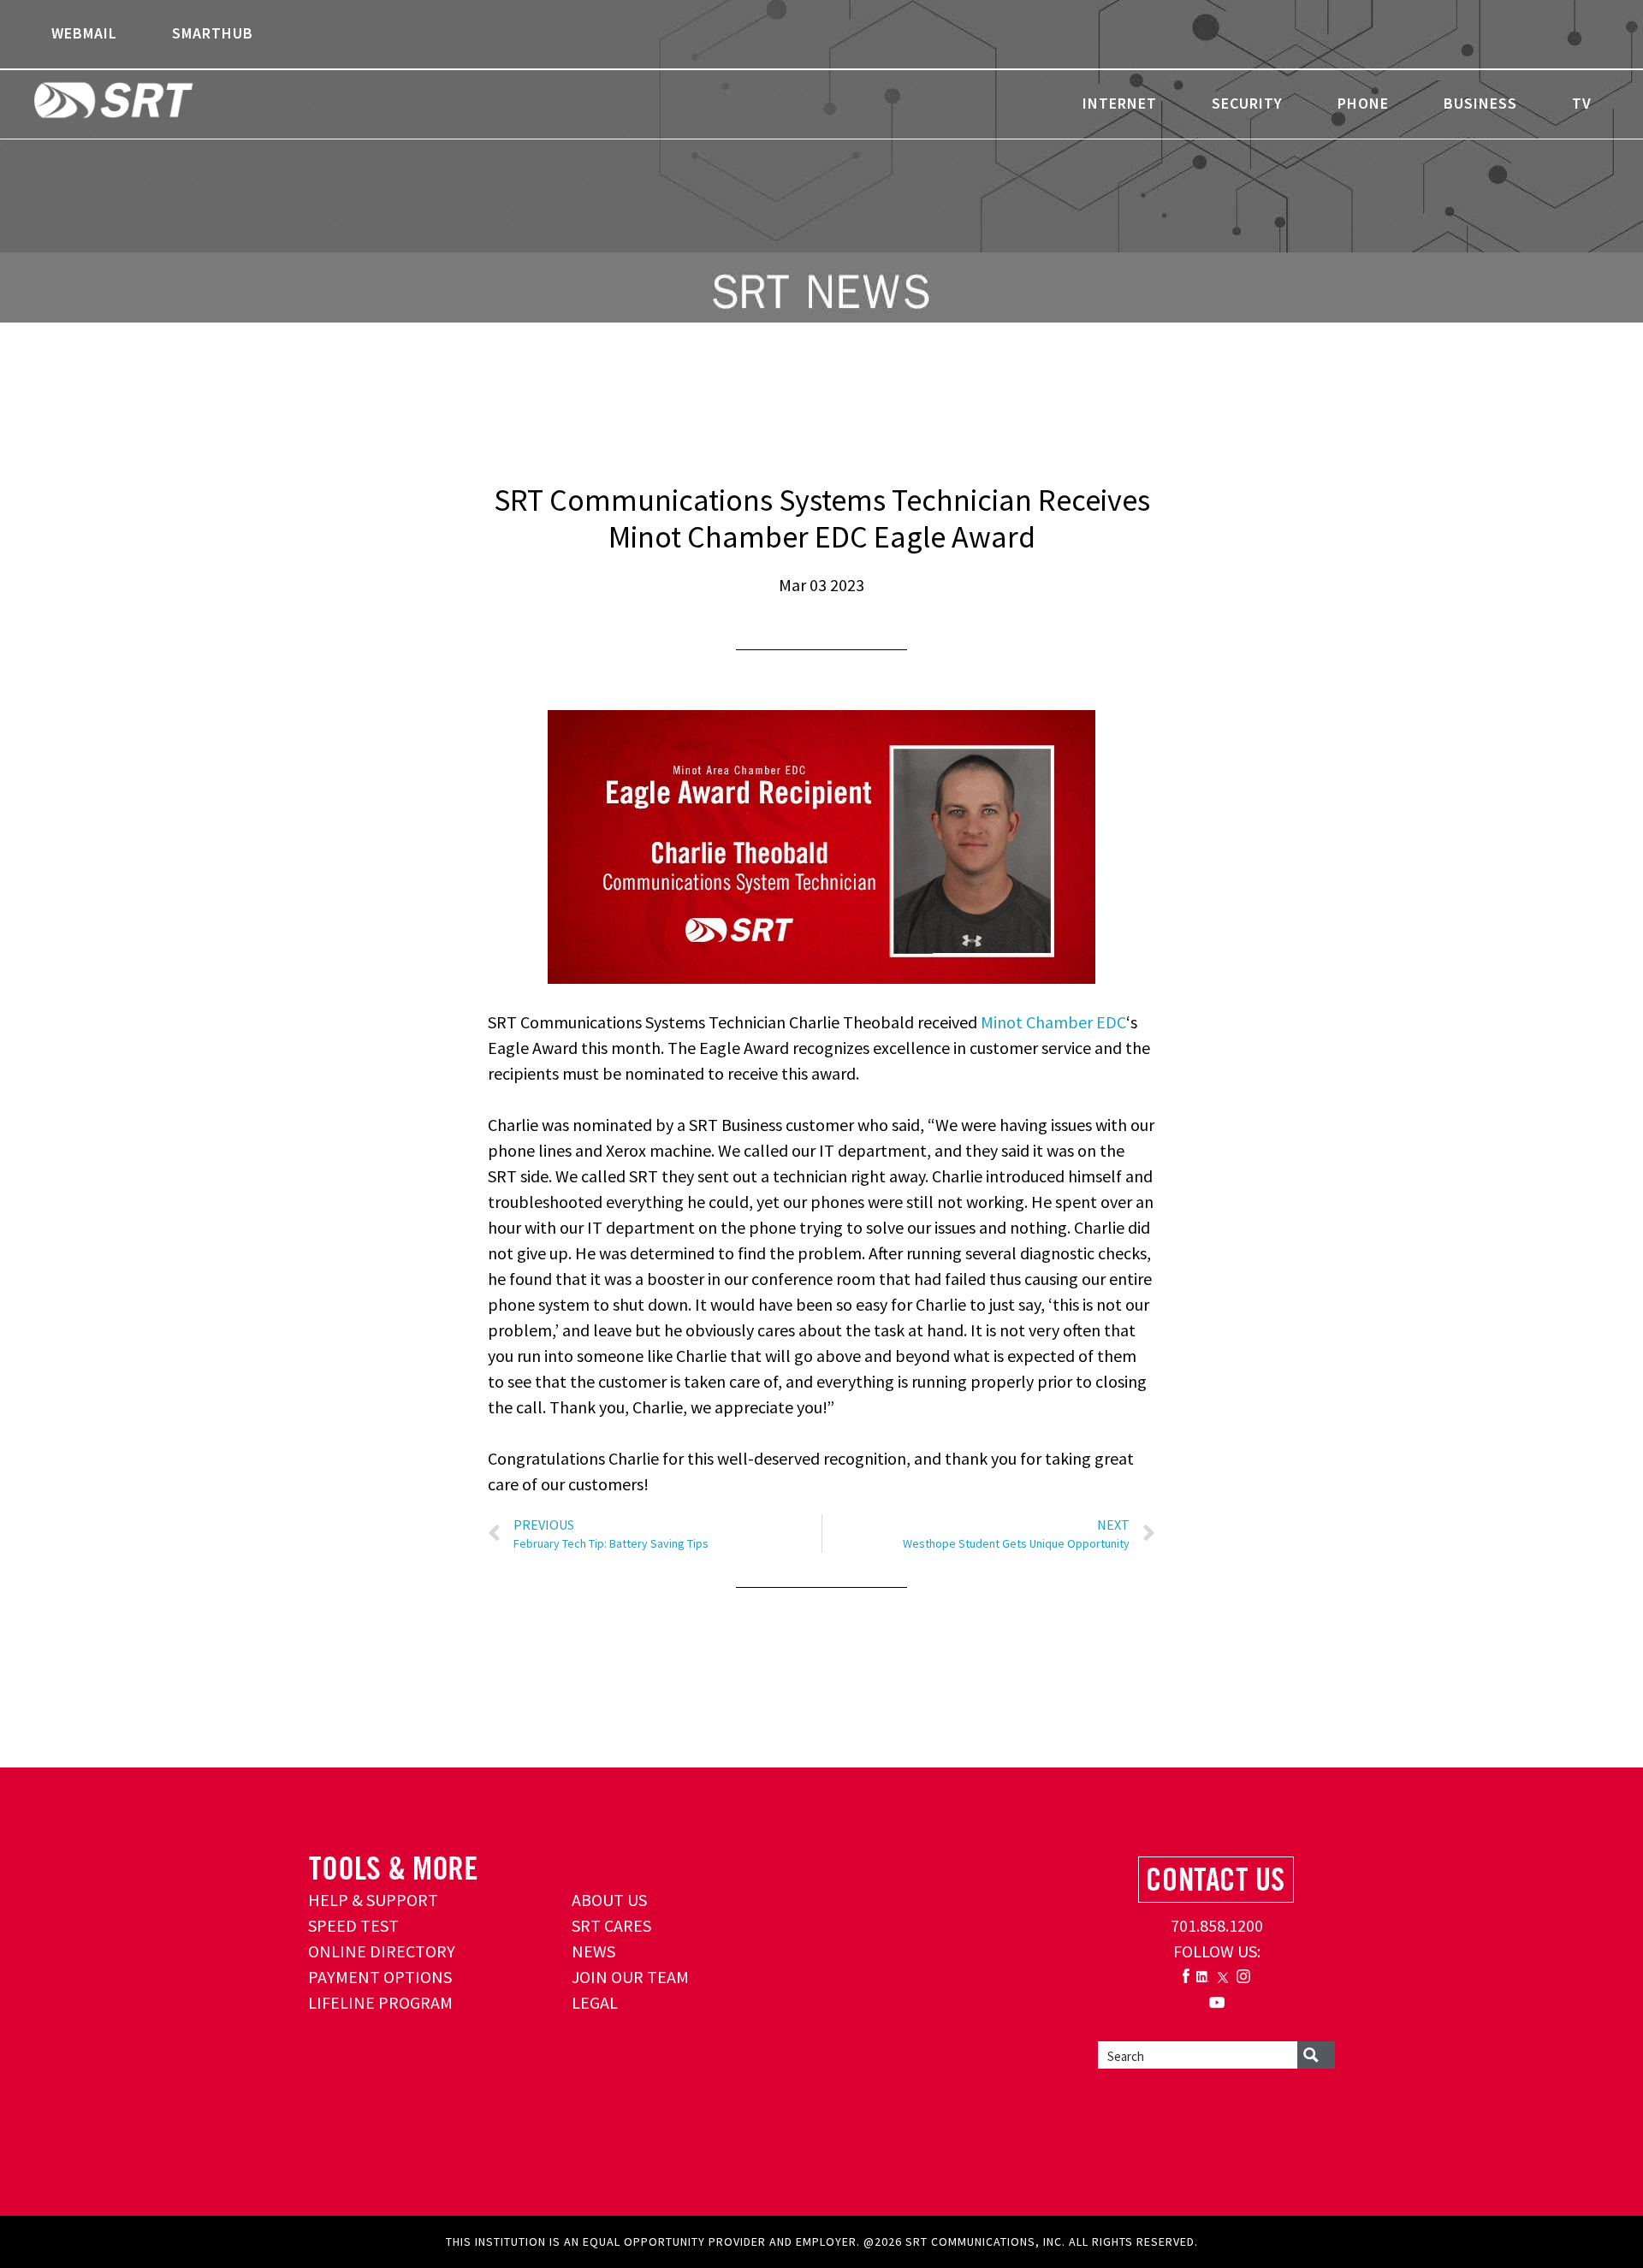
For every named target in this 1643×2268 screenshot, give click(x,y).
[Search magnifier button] (1316, 2055)
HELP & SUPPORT (373, 1900)
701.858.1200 (1217, 1925)
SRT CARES (611, 1925)
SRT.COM (167, 103)
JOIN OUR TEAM (630, 1977)
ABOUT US (609, 1900)
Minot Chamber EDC (1053, 1022)
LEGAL (595, 2002)
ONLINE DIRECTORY (382, 1951)
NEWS (593, 1951)
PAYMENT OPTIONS (380, 1977)
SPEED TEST (353, 1925)
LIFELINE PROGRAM (380, 2002)
